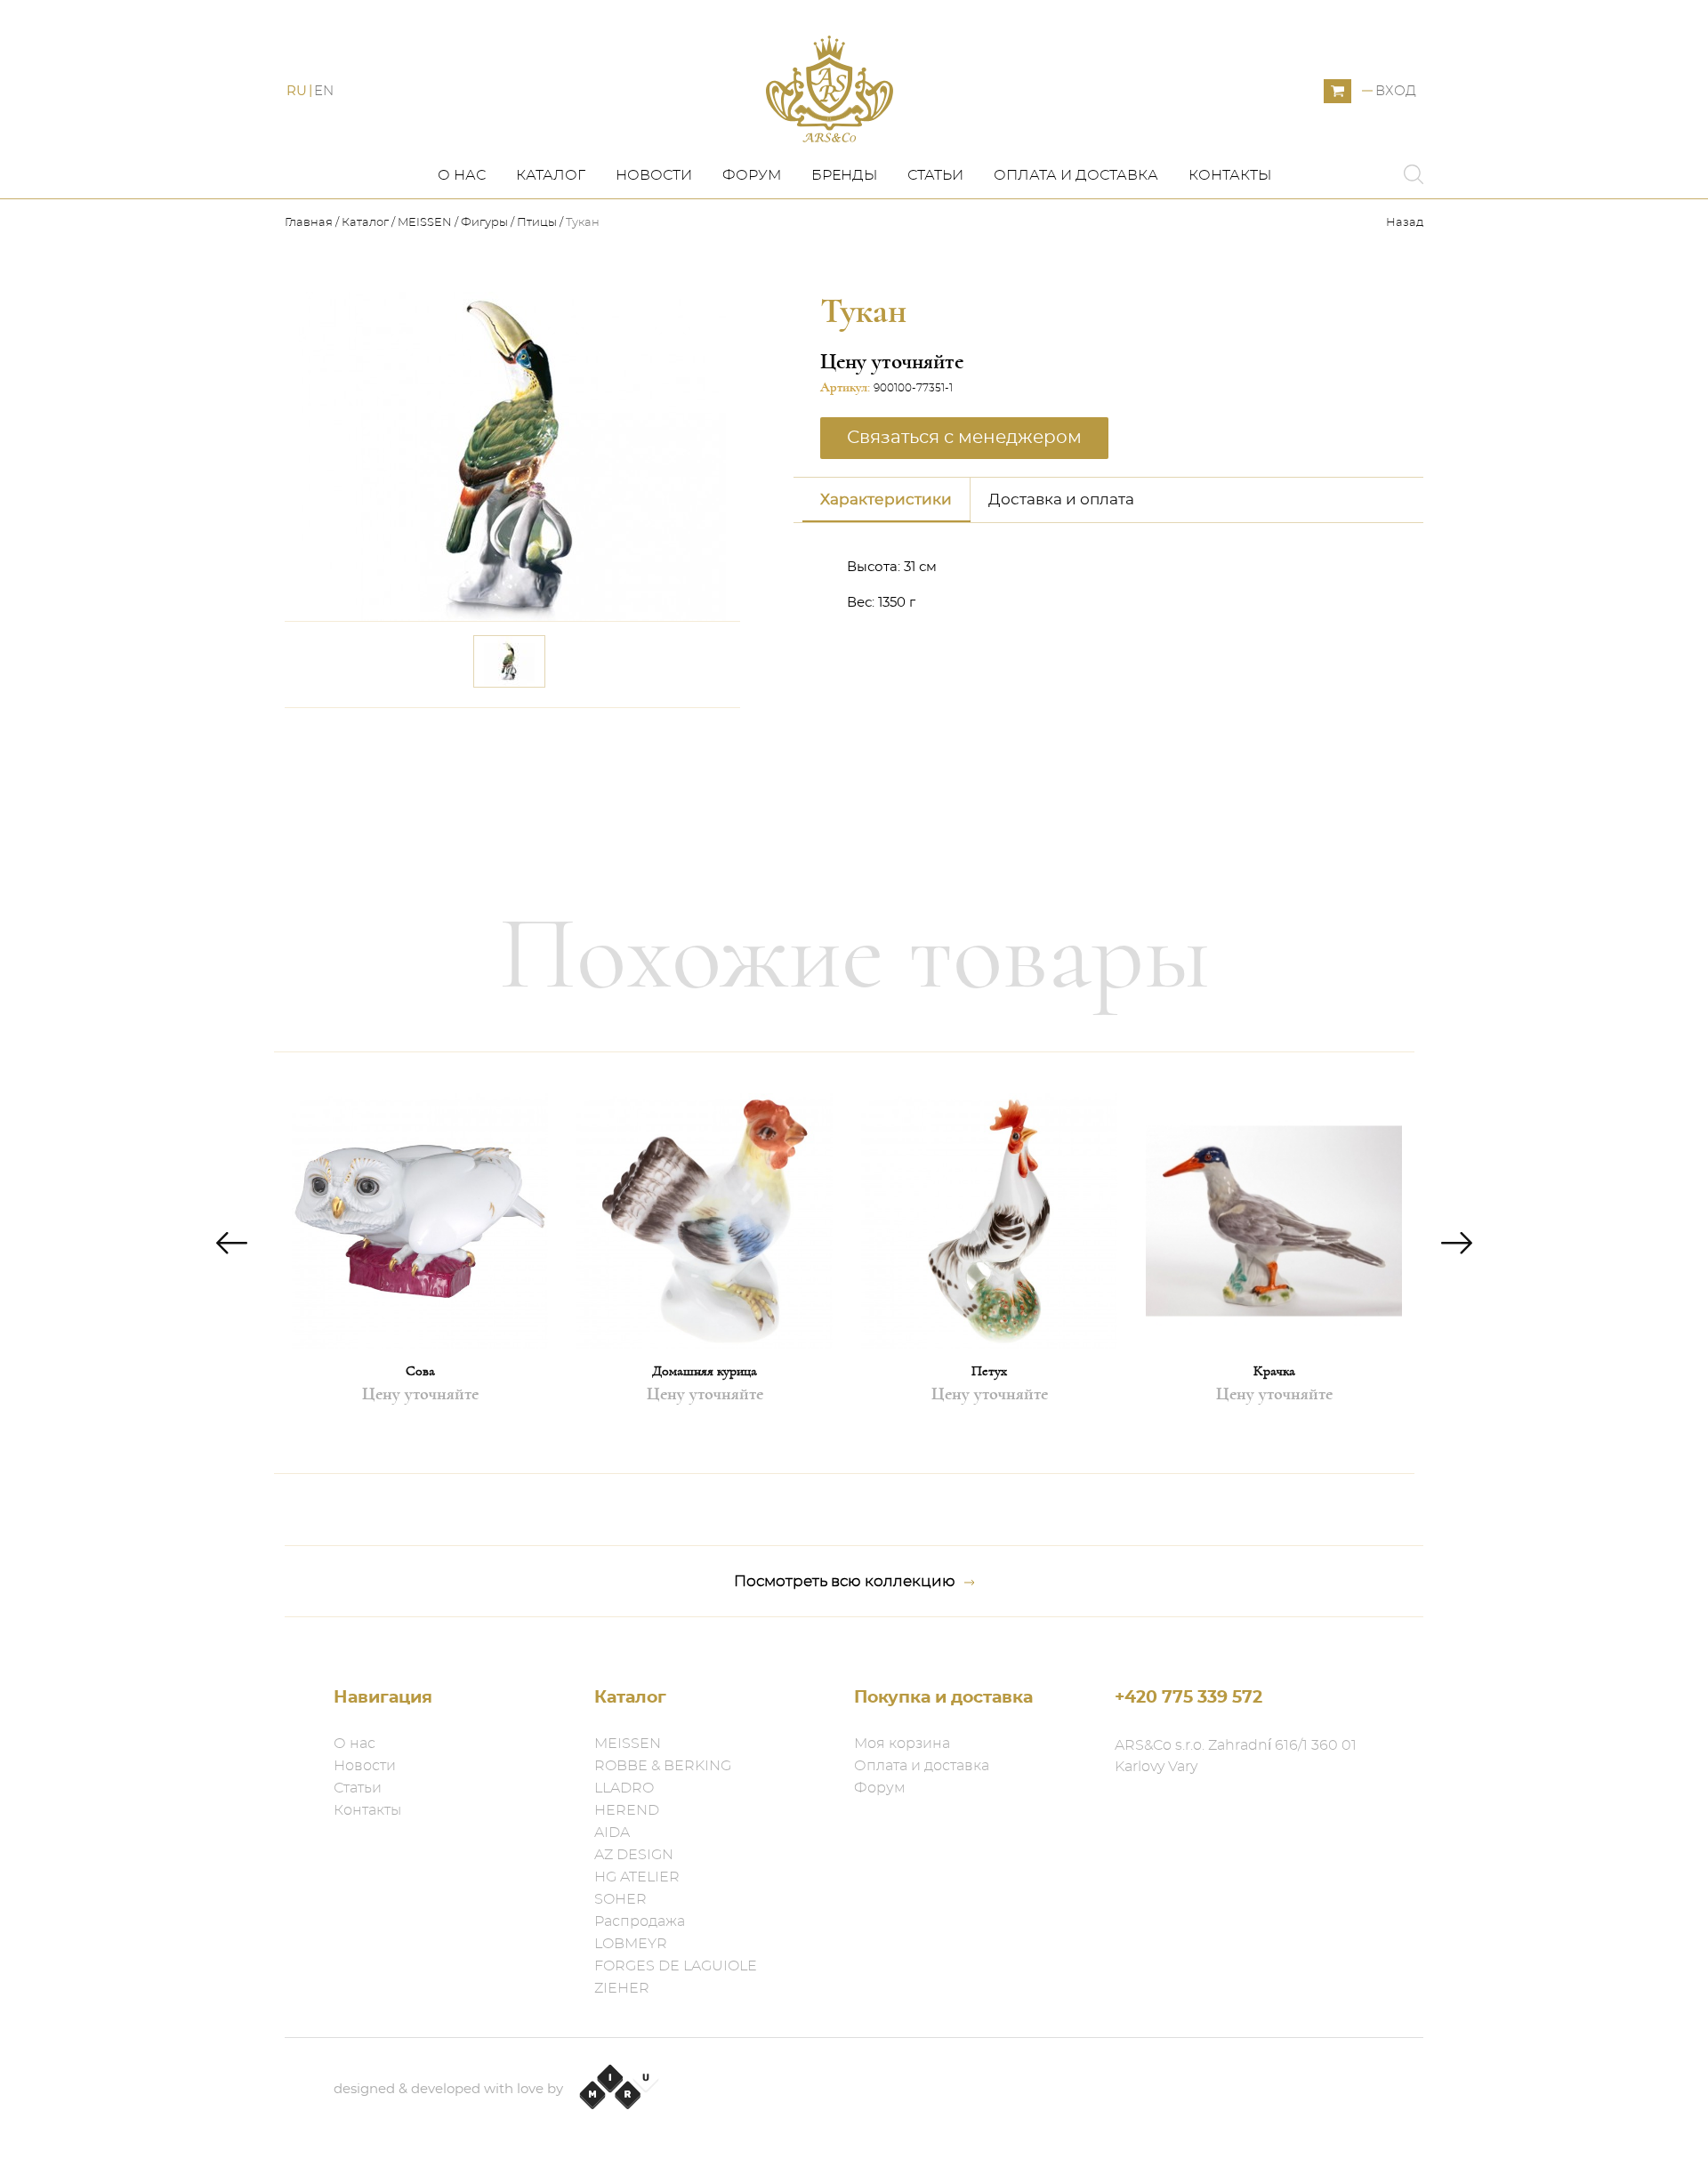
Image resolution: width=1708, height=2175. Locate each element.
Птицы (537, 223)
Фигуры (484, 223)
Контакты (1230, 175)
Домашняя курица (705, 1371)
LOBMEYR (631, 1944)
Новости (654, 175)
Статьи (935, 175)
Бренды (844, 175)
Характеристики (886, 499)
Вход (1396, 91)
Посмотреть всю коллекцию (845, 1581)
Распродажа (640, 1921)
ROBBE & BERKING (663, 1766)
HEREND (627, 1810)
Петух (989, 1371)
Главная (310, 223)
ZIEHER (622, 1988)
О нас (462, 175)
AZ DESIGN (634, 1855)
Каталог (551, 175)
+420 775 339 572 (1188, 1698)
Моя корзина (902, 1744)
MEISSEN (425, 223)
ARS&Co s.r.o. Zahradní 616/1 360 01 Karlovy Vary (1236, 1756)
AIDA (612, 1833)
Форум (752, 175)
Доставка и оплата (1061, 499)
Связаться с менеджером (621, 733)
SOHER (620, 1899)
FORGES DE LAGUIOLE (676, 1966)
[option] (420, 1263)
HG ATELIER (637, 1877)
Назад (1405, 223)
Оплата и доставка (1076, 175)
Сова (420, 1371)
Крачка (1274, 1371)
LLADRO (624, 1788)
